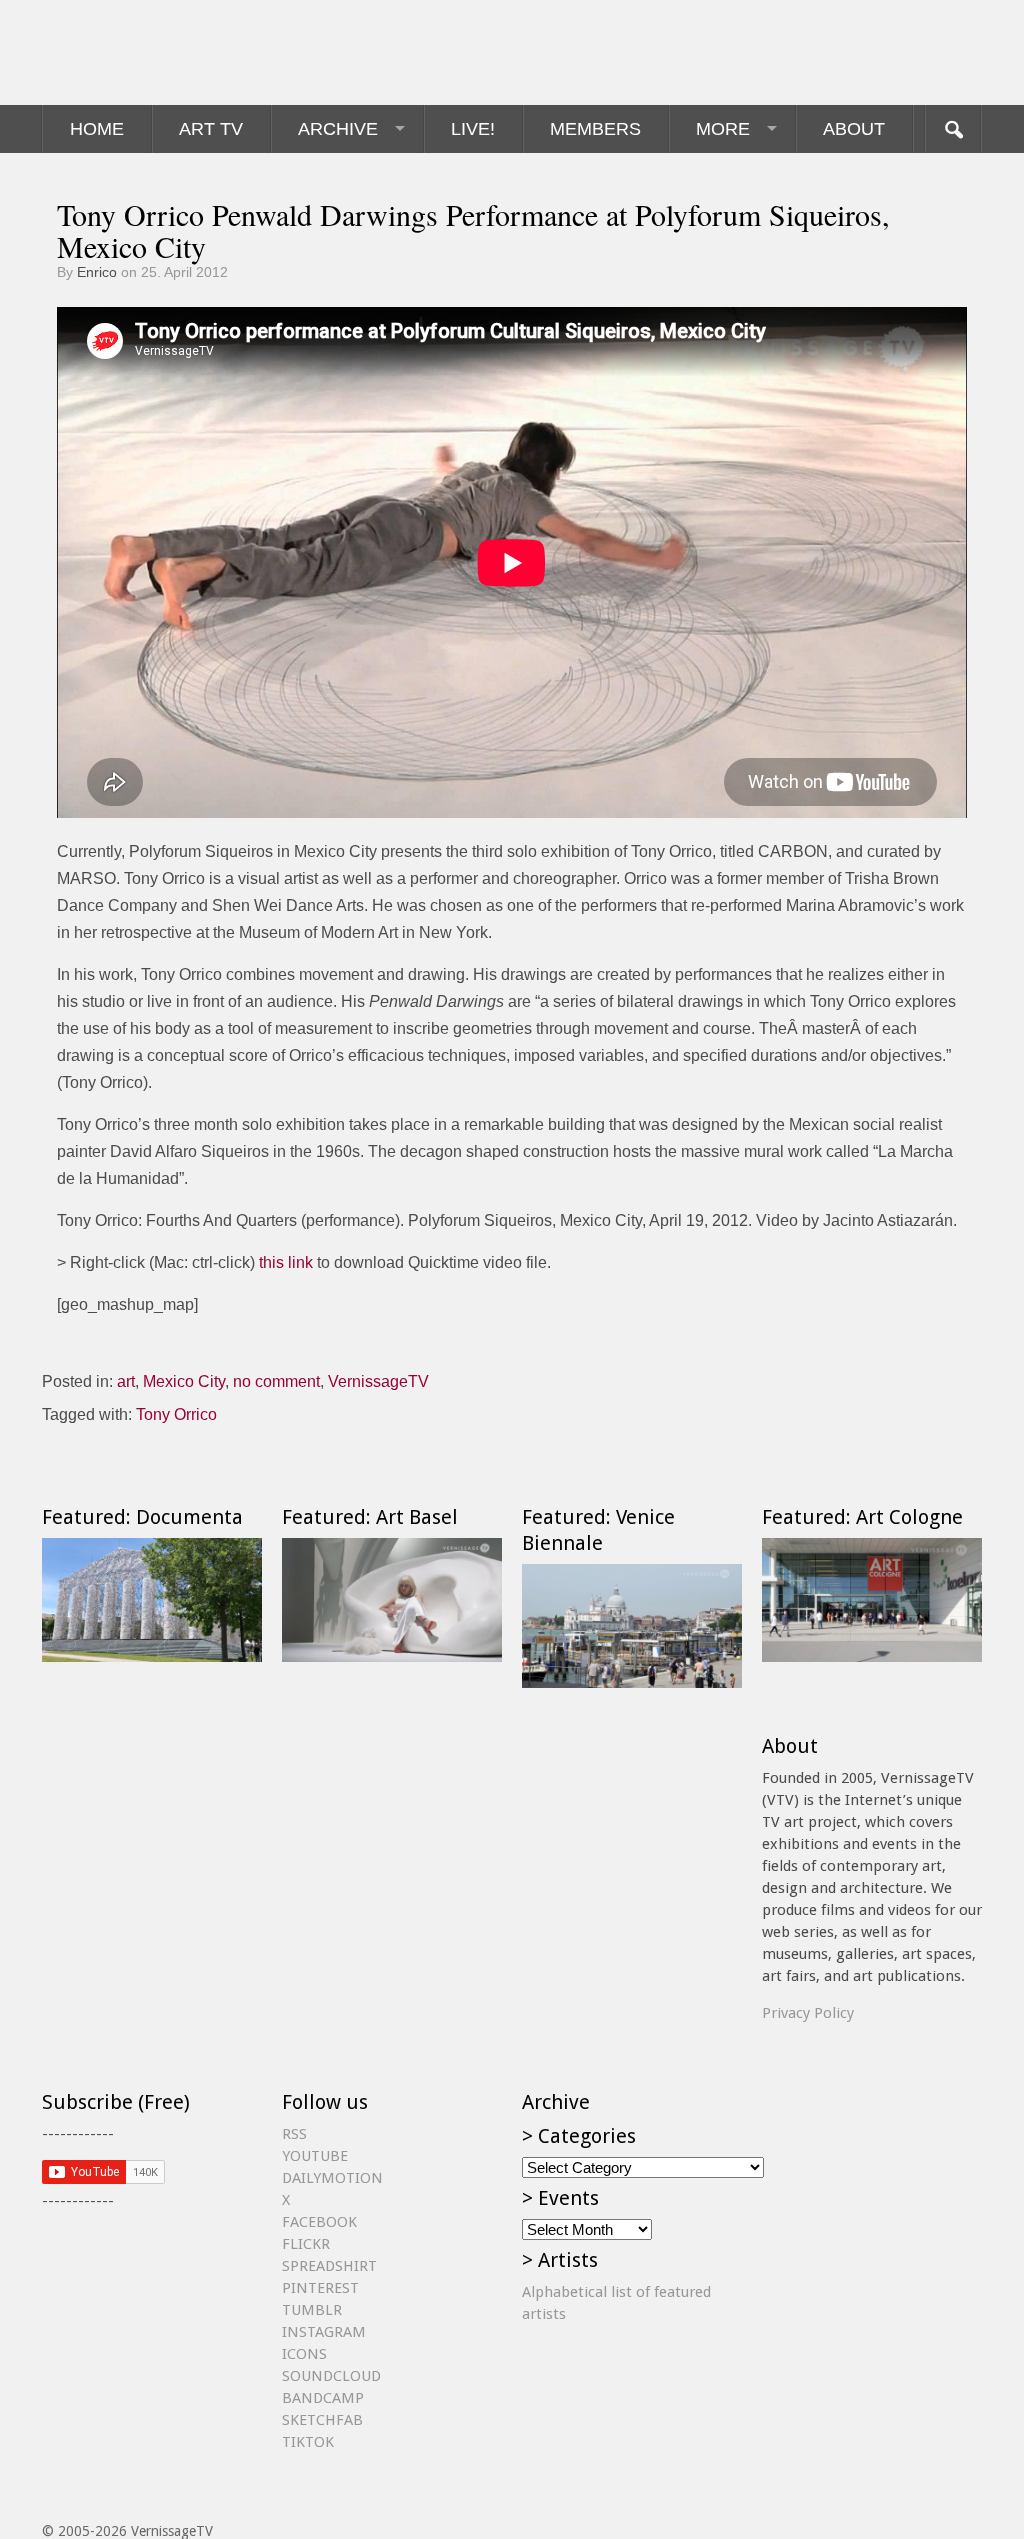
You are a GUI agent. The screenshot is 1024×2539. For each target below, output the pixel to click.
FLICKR (306, 2244)
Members (595, 129)
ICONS (304, 2354)
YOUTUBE (315, 2156)
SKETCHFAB (322, 2420)
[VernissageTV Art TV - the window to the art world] (142, 52)
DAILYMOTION (332, 2178)
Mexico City (184, 1381)
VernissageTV (378, 1381)
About (854, 129)
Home (97, 129)
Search (953, 129)
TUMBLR (312, 2310)
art (126, 1381)
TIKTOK (308, 2442)
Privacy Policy (808, 2013)
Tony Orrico (176, 1414)
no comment (276, 1381)
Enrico (97, 272)
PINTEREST (320, 2288)
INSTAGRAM (324, 2332)
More (723, 129)
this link (286, 1262)
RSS (294, 2134)
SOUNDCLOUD (331, 2376)
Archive (338, 129)
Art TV (211, 129)
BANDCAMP (323, 2398)
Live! (473, 129)
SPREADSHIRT (329, 2266)
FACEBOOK (319, 2222)
